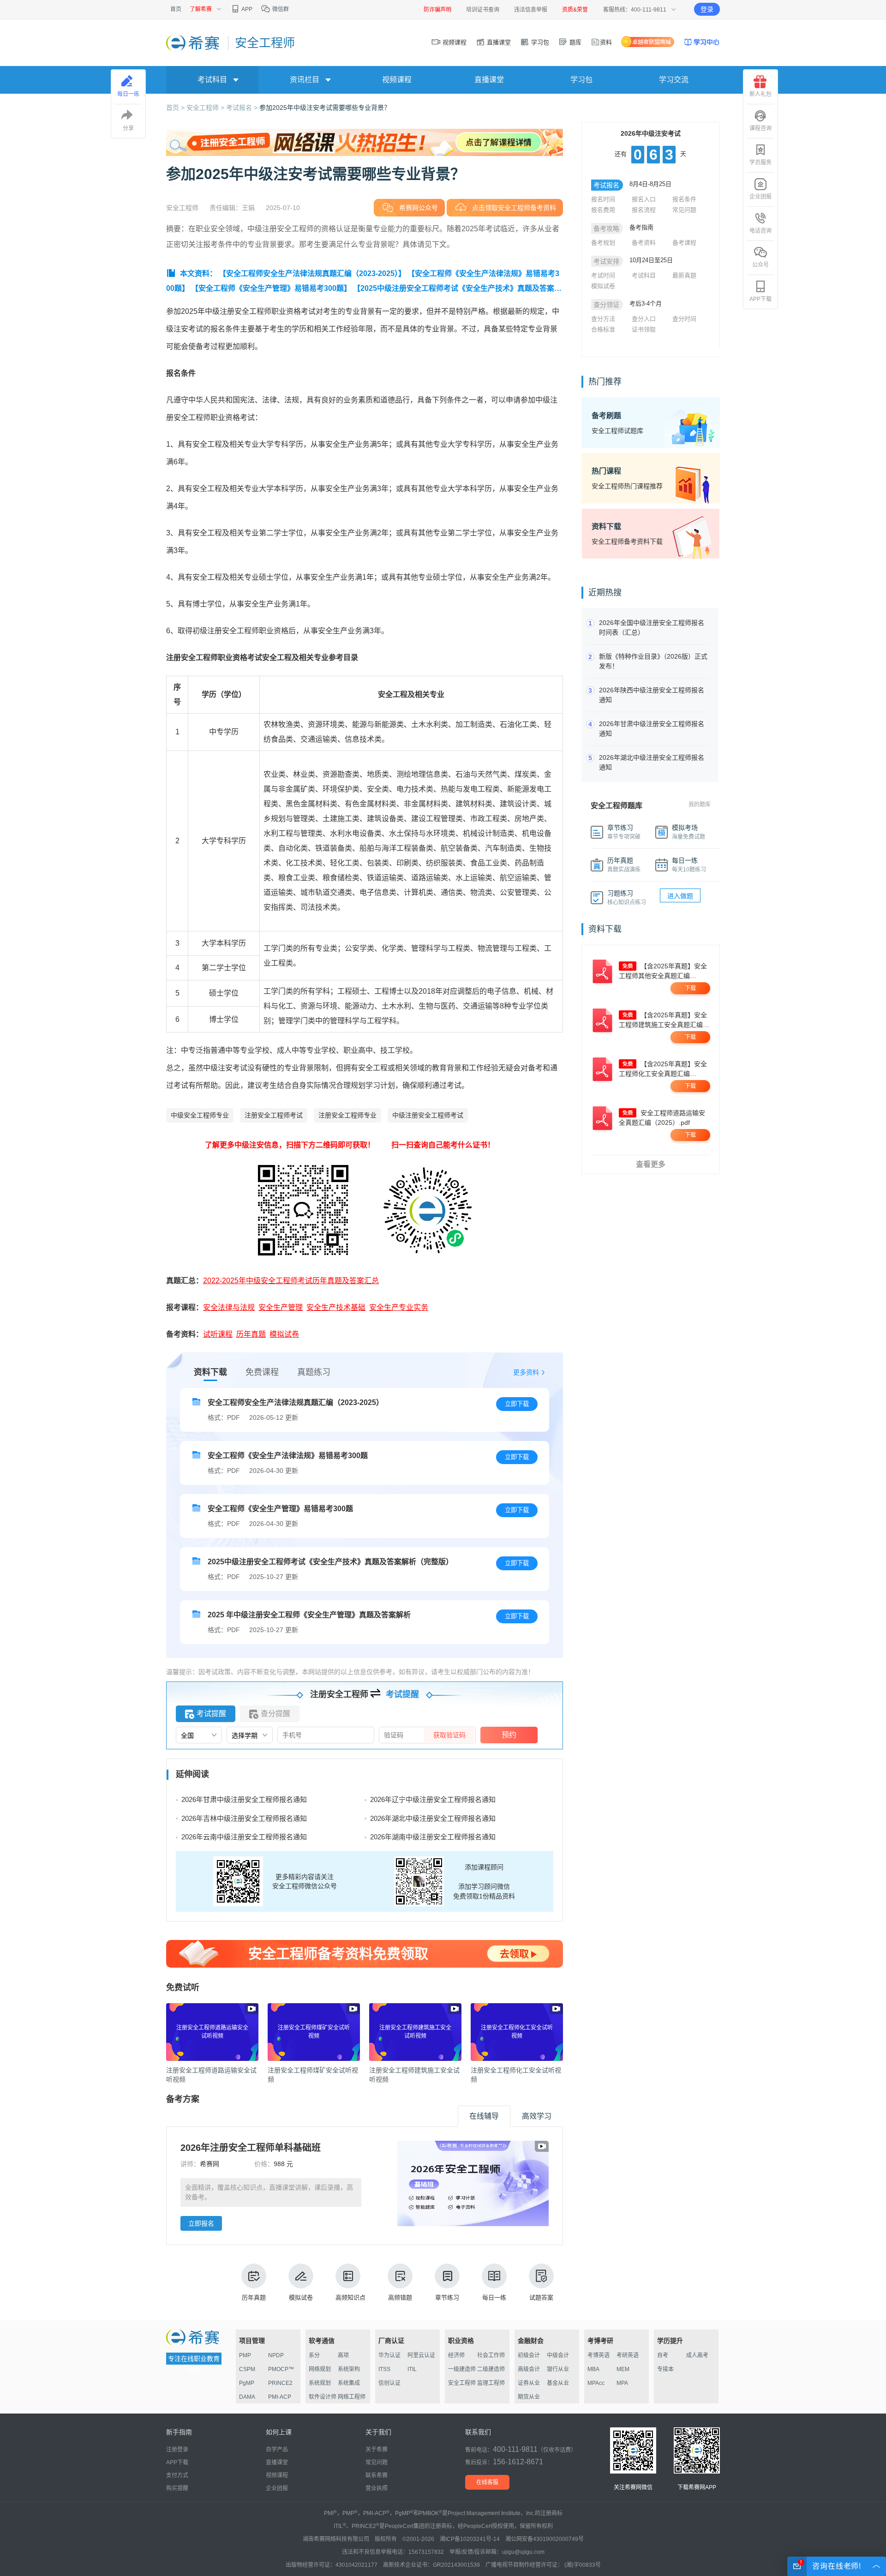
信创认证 (389, 2383)
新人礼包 (760, 94)
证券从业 (529, 2383)
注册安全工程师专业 (347, 1115)
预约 (509, 1735)
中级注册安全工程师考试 (428, 1115)
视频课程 (454, 42)
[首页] (194, 42)
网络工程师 (352, 2397)
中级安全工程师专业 (200, 1115)
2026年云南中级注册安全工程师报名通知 (244, 1837)
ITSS (384, 2369)
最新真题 (684, 275)
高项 (343, 2355)
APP (246, 9)
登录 (707, 9)
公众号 (760, 265)
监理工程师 (491, 2383)
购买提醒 (177, 2488)
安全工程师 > (206, 108)
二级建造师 (491, 2369)
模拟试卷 (301, 2297)
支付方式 (177, 2475)
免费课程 (262, 1372)
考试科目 (644, 275)
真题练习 (314, 1372)
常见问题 (684, 210)
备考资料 (644, 243)
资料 (606, 42)
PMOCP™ (281, 2369)
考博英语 (599, 2355)
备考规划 (603, 243)
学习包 (539, 42)
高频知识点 (350, 2297)
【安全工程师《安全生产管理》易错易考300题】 (271, 288)
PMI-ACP (280, 2397)
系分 (314, 2355)
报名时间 (603, 199)
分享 (128, 128)
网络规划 (320, 2369)
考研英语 (628, 2355)
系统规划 (320, 2383)
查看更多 (651, 1164)
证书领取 (644, 329)
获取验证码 (449, 1735)
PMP (245, 2355)
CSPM (247, 2369)
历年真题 (254, 2297)
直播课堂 (498, 42)
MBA (593, 2369)
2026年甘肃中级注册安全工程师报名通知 (244, 1799)
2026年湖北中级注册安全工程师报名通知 (433, 1818)
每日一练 (494, 2297)
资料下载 (210, 1372)
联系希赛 (377, 2475)
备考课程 (684, 243)
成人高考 (697, 2355)
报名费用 (603, 210)
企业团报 (760, 197)
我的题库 (700, 805)
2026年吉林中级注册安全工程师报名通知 (244, 1818)
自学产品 (277, 2450)
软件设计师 (323, 2397)
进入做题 (680, 896)
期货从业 (529, 2397)
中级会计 (558, 2355)
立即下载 (517, 1404)
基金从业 (558, 2383)
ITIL (412, 2369)
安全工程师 (462, 2383)
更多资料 (526, 1372)
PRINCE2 (280, 2383)
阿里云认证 (421, 2355)
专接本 (665, 2369)
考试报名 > (243, 108)
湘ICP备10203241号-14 (470, 2539)
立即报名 (201, 2223)
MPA (622, 2383)
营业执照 (377, 2488)
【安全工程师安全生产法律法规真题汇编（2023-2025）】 (312, 273)
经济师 (456, 2355)
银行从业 (558, 2369)
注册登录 (177, 2450)
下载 (690, 988)
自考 (663, 2355)
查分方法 (603, 319)
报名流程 (644, 210)
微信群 (280, 9)
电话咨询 (760, 231)
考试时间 (603, 275)
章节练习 (447, 2297)
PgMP (247, 2383)
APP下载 (760, 299)
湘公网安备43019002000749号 (545, 2539)
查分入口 (644, 319)
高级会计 (529, 2369)
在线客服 (487, 2482)
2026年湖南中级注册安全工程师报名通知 (433, 1837)
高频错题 (400, 2297)
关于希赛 (377, 2450)
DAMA (247, 2397)
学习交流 (674, 80)
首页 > (176, 108)
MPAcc (596, 2383)
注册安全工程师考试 (274, 1115)
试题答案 (541, 2297)
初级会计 (529, 2355)
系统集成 (349, 2383)
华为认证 (389, 2355)
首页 (176, 9)
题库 (575, 42)
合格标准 (603, 329)
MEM (623, 2369)
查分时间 (684, 319)
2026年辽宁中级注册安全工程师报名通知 (433, 1799)
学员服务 (760, 162)
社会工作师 (491, 2355)
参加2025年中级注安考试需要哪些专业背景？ (325, 108)
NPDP (276, 2355)
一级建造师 (462, 2369)
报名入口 (644, 199)
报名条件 (684, 199)
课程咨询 (760, 128)
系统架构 (349, 2369)
